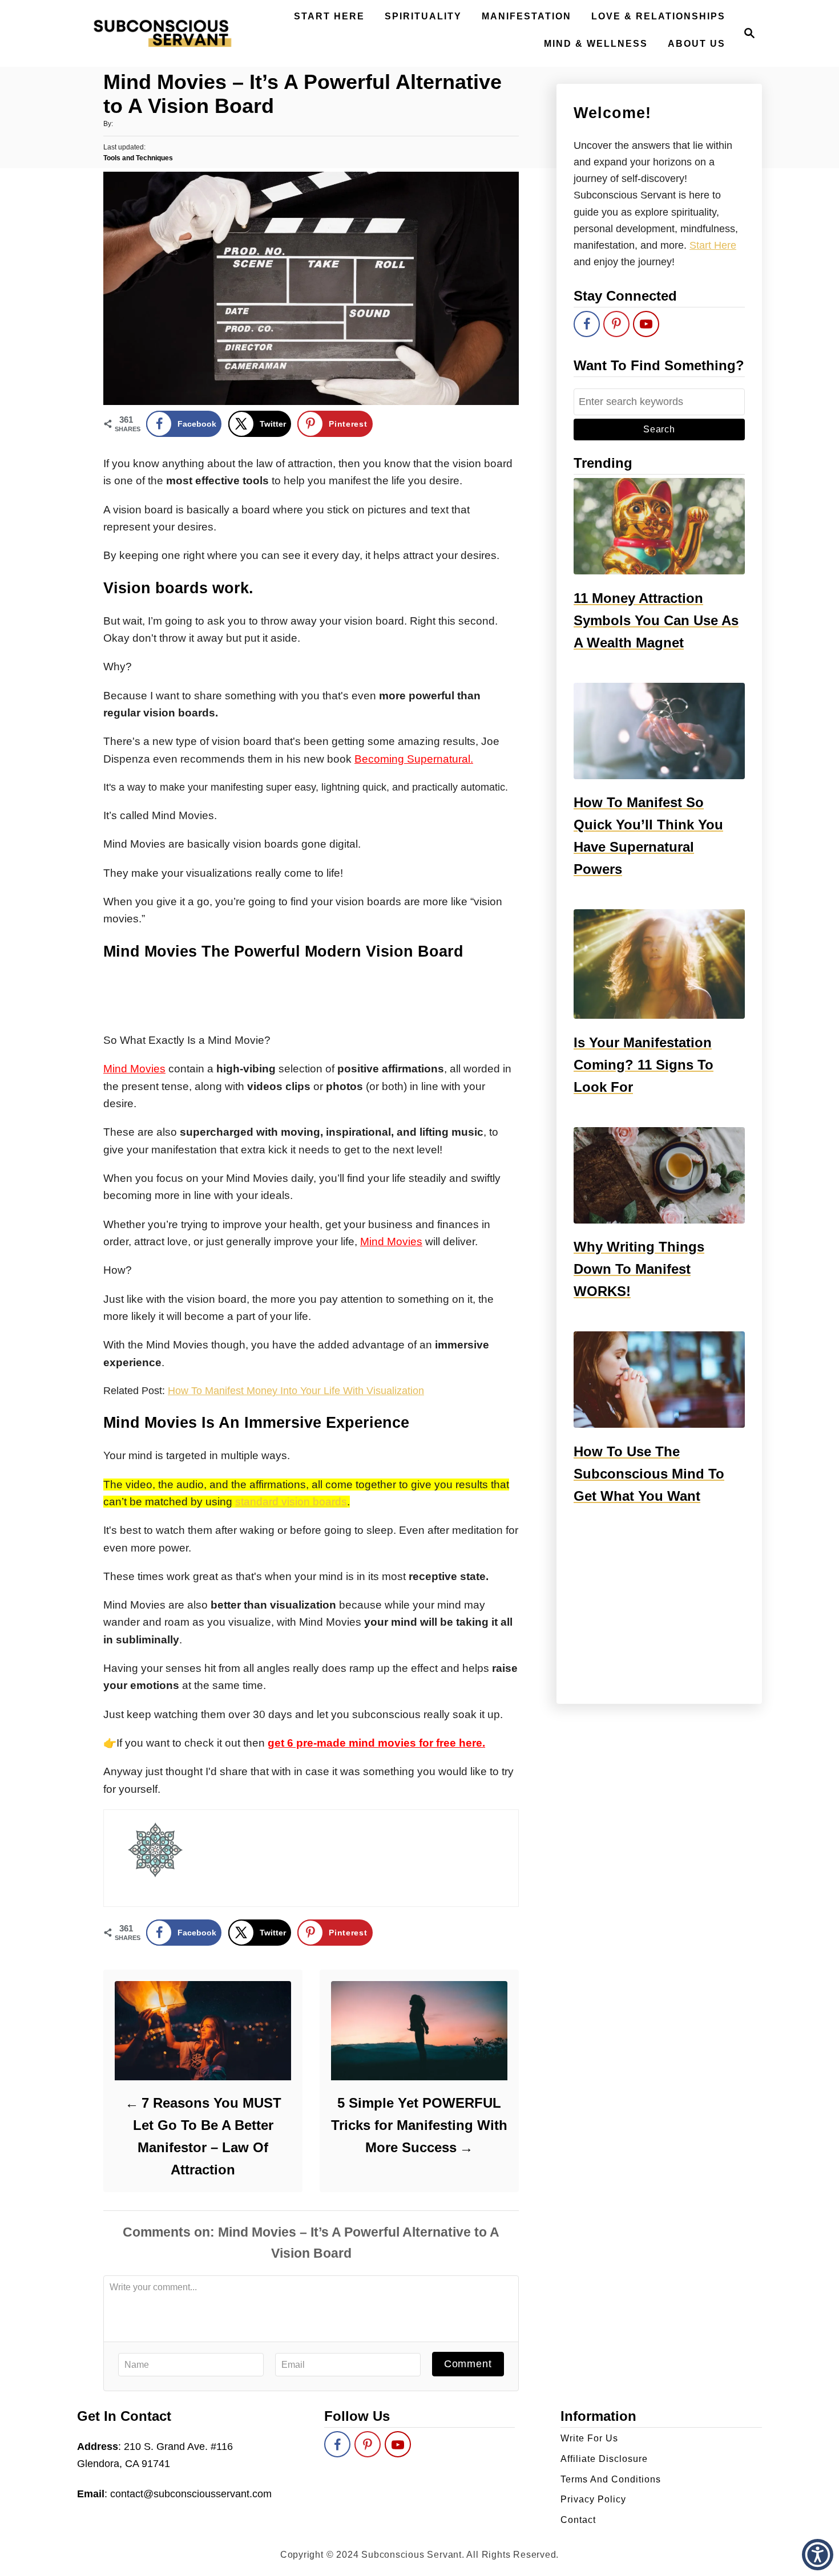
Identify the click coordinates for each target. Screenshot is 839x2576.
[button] (818, 2555)
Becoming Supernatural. (414, 759)
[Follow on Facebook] (587, 324)
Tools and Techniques (138, 158)
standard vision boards (291, 1502)
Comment (468, 2364)
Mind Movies (134, 1069)
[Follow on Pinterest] (616, 324)
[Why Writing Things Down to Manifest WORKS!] (659, 1175)
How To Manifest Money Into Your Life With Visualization (296, 1391)
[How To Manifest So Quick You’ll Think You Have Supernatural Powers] (659, 731)
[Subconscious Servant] (162, 33)
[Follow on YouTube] (646, 324)
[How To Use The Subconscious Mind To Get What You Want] (659, 1380)
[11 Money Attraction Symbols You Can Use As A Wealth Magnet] (659, 526)
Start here (713, 245)
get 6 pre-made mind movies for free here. (376, 1743)
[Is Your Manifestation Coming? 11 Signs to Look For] (659, 964)
